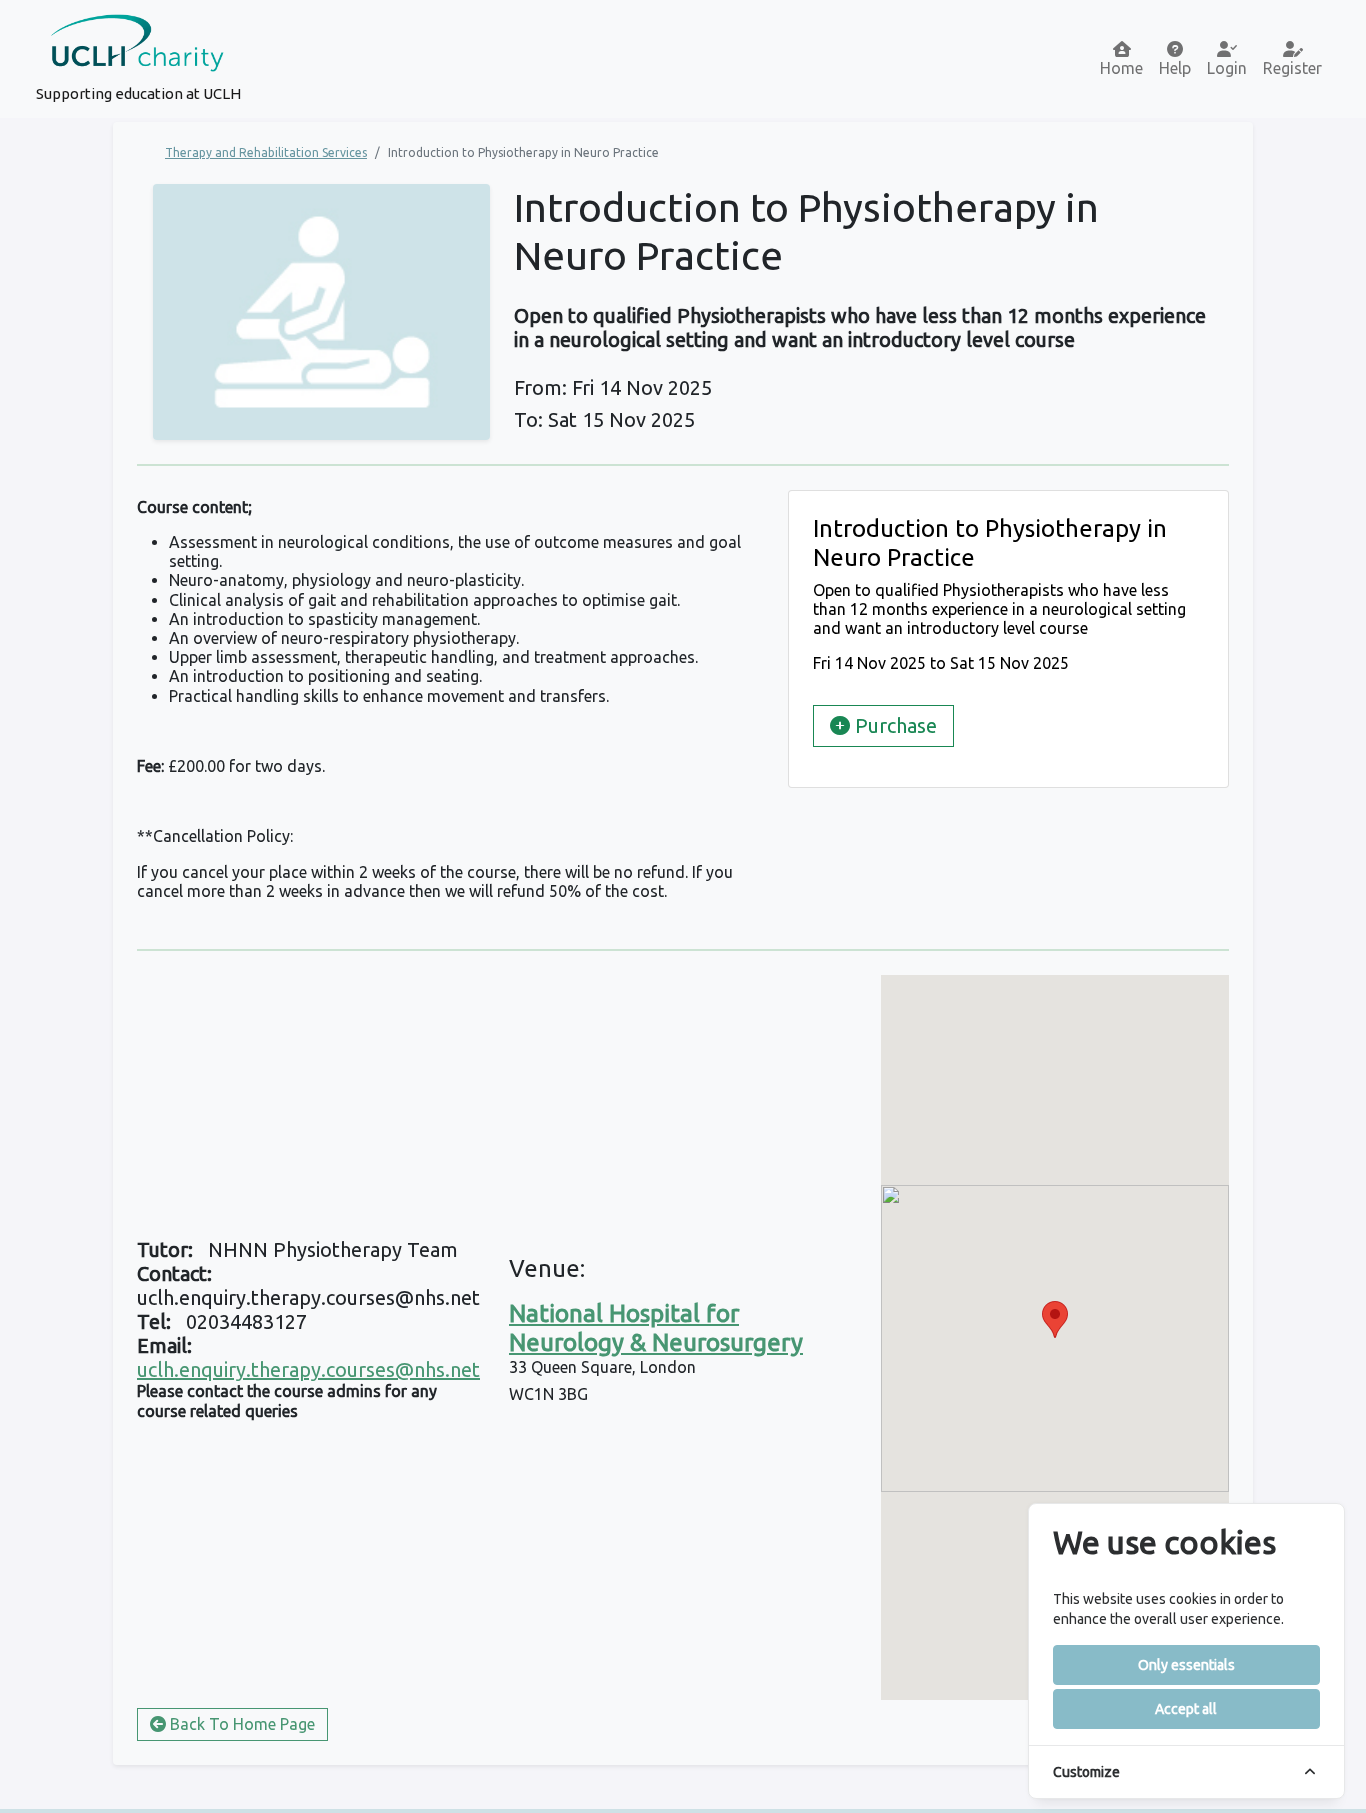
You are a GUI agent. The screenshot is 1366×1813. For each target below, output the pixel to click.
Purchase (893, 725)
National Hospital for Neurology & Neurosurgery (656, 1328)
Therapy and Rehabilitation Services (266, 152)
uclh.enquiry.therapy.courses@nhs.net (308, 1369)
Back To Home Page (240, 1724)
